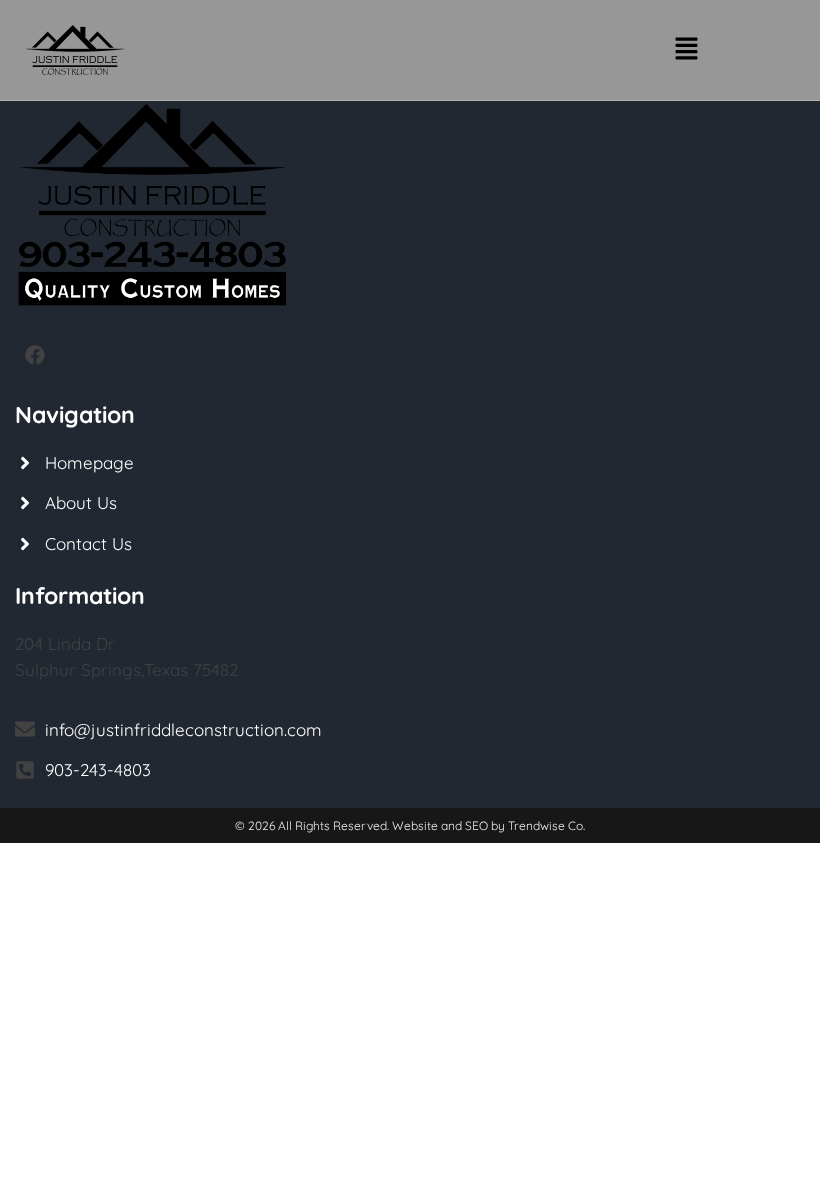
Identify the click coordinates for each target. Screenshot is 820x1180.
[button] (686, 49)
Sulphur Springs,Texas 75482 (126, 669)
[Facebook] (35, 355)
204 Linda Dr (65, 643)
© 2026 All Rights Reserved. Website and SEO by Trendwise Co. (410, 825)
